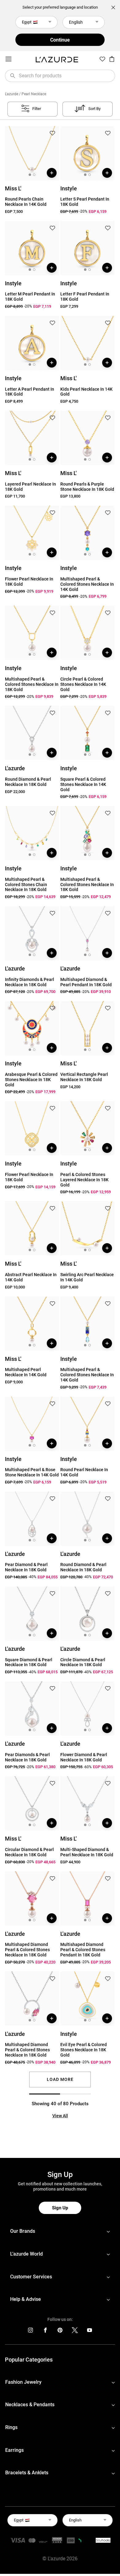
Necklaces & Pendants (30, 2405)
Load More (60, 2079)
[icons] (30, 2332)
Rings (11, 2427)
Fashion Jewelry (23, 2382)
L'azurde (12, 94)
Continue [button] (60, 40)
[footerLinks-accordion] (60, 2231)
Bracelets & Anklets (27, 2473)
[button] (52, 134)
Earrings (14, 2450)
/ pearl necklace (33, 94)
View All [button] (60, 2116)
